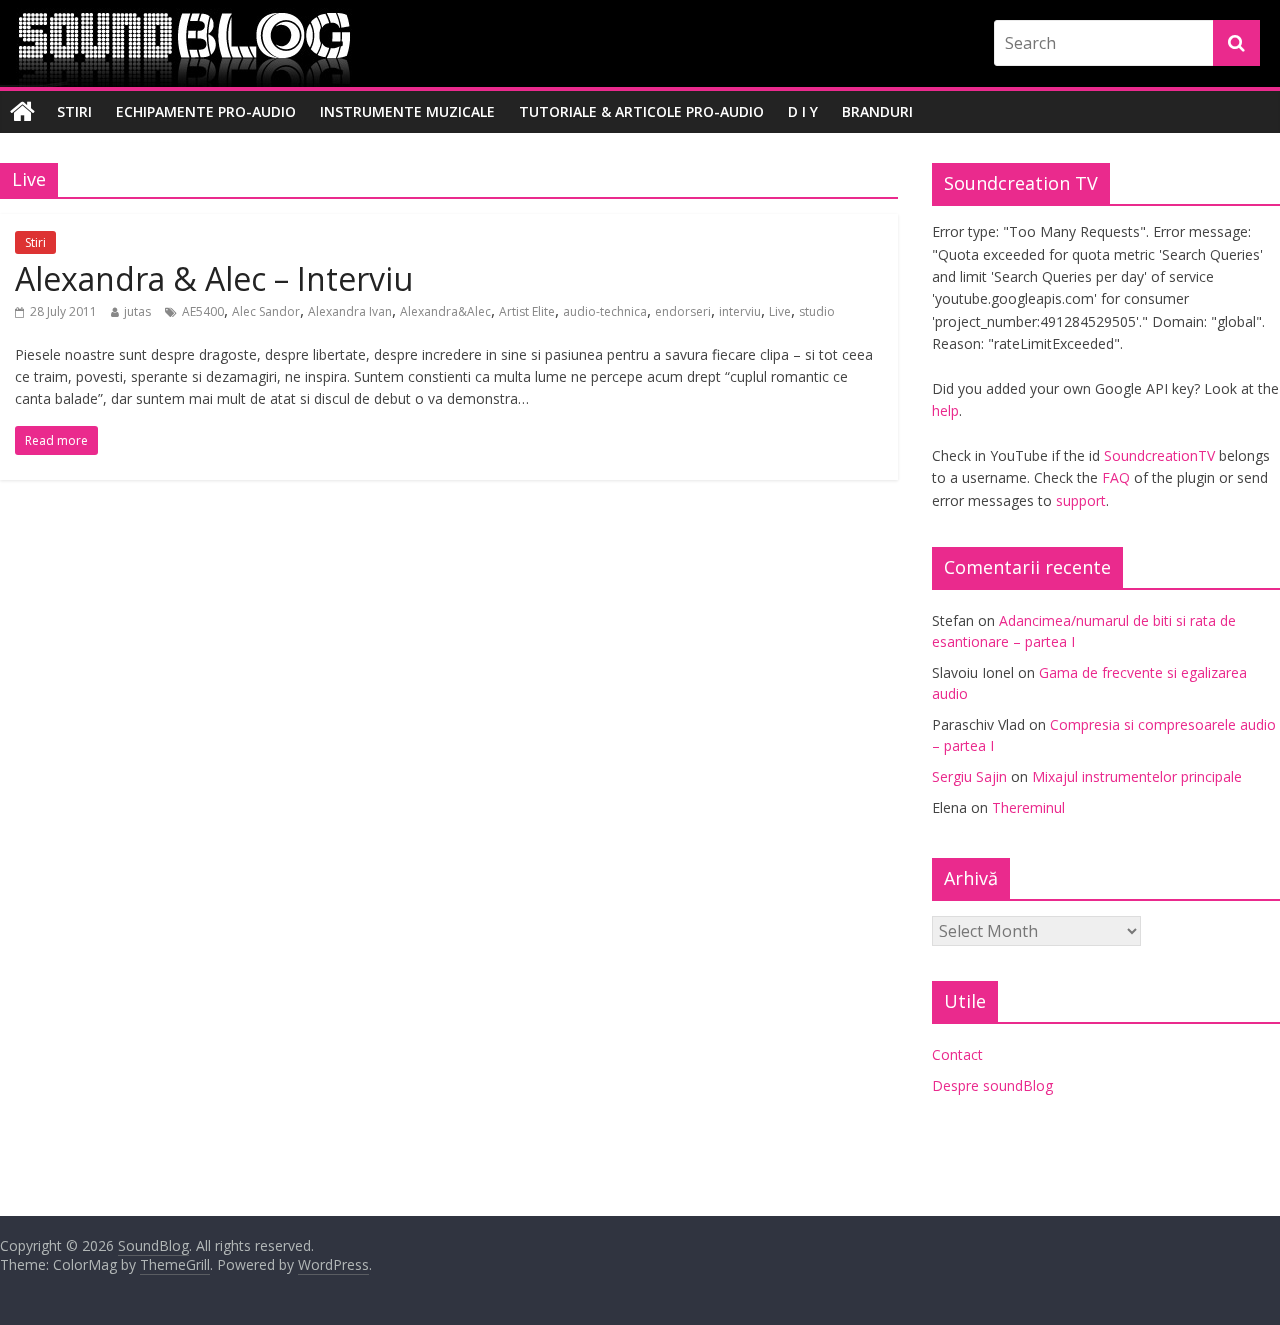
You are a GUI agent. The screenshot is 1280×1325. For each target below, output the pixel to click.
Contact (957, 1054)
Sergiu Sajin (969, 776)
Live (780, 311)
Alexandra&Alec (445, 311)
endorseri (683, 311)
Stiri (74, 111)
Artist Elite (527, 311)
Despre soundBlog (992, 1085)
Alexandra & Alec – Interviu (214, 278)
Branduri (877, 111)
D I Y (803, 111)
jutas (137, 311)
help (945, 410)
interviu (740, 311)
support (1081, 500)
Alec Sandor (266, 311)
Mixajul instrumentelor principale (1137, 776)
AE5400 (203, 311)
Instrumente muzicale (407, 111)
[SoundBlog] (22, 112)
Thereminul (1028, 807)
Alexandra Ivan (350, 311)
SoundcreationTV (1159, 455)
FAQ (1116, 477)
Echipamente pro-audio (206, 111)
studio (817, 311)
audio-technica (605, 311)
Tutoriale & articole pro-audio (641, 111)
